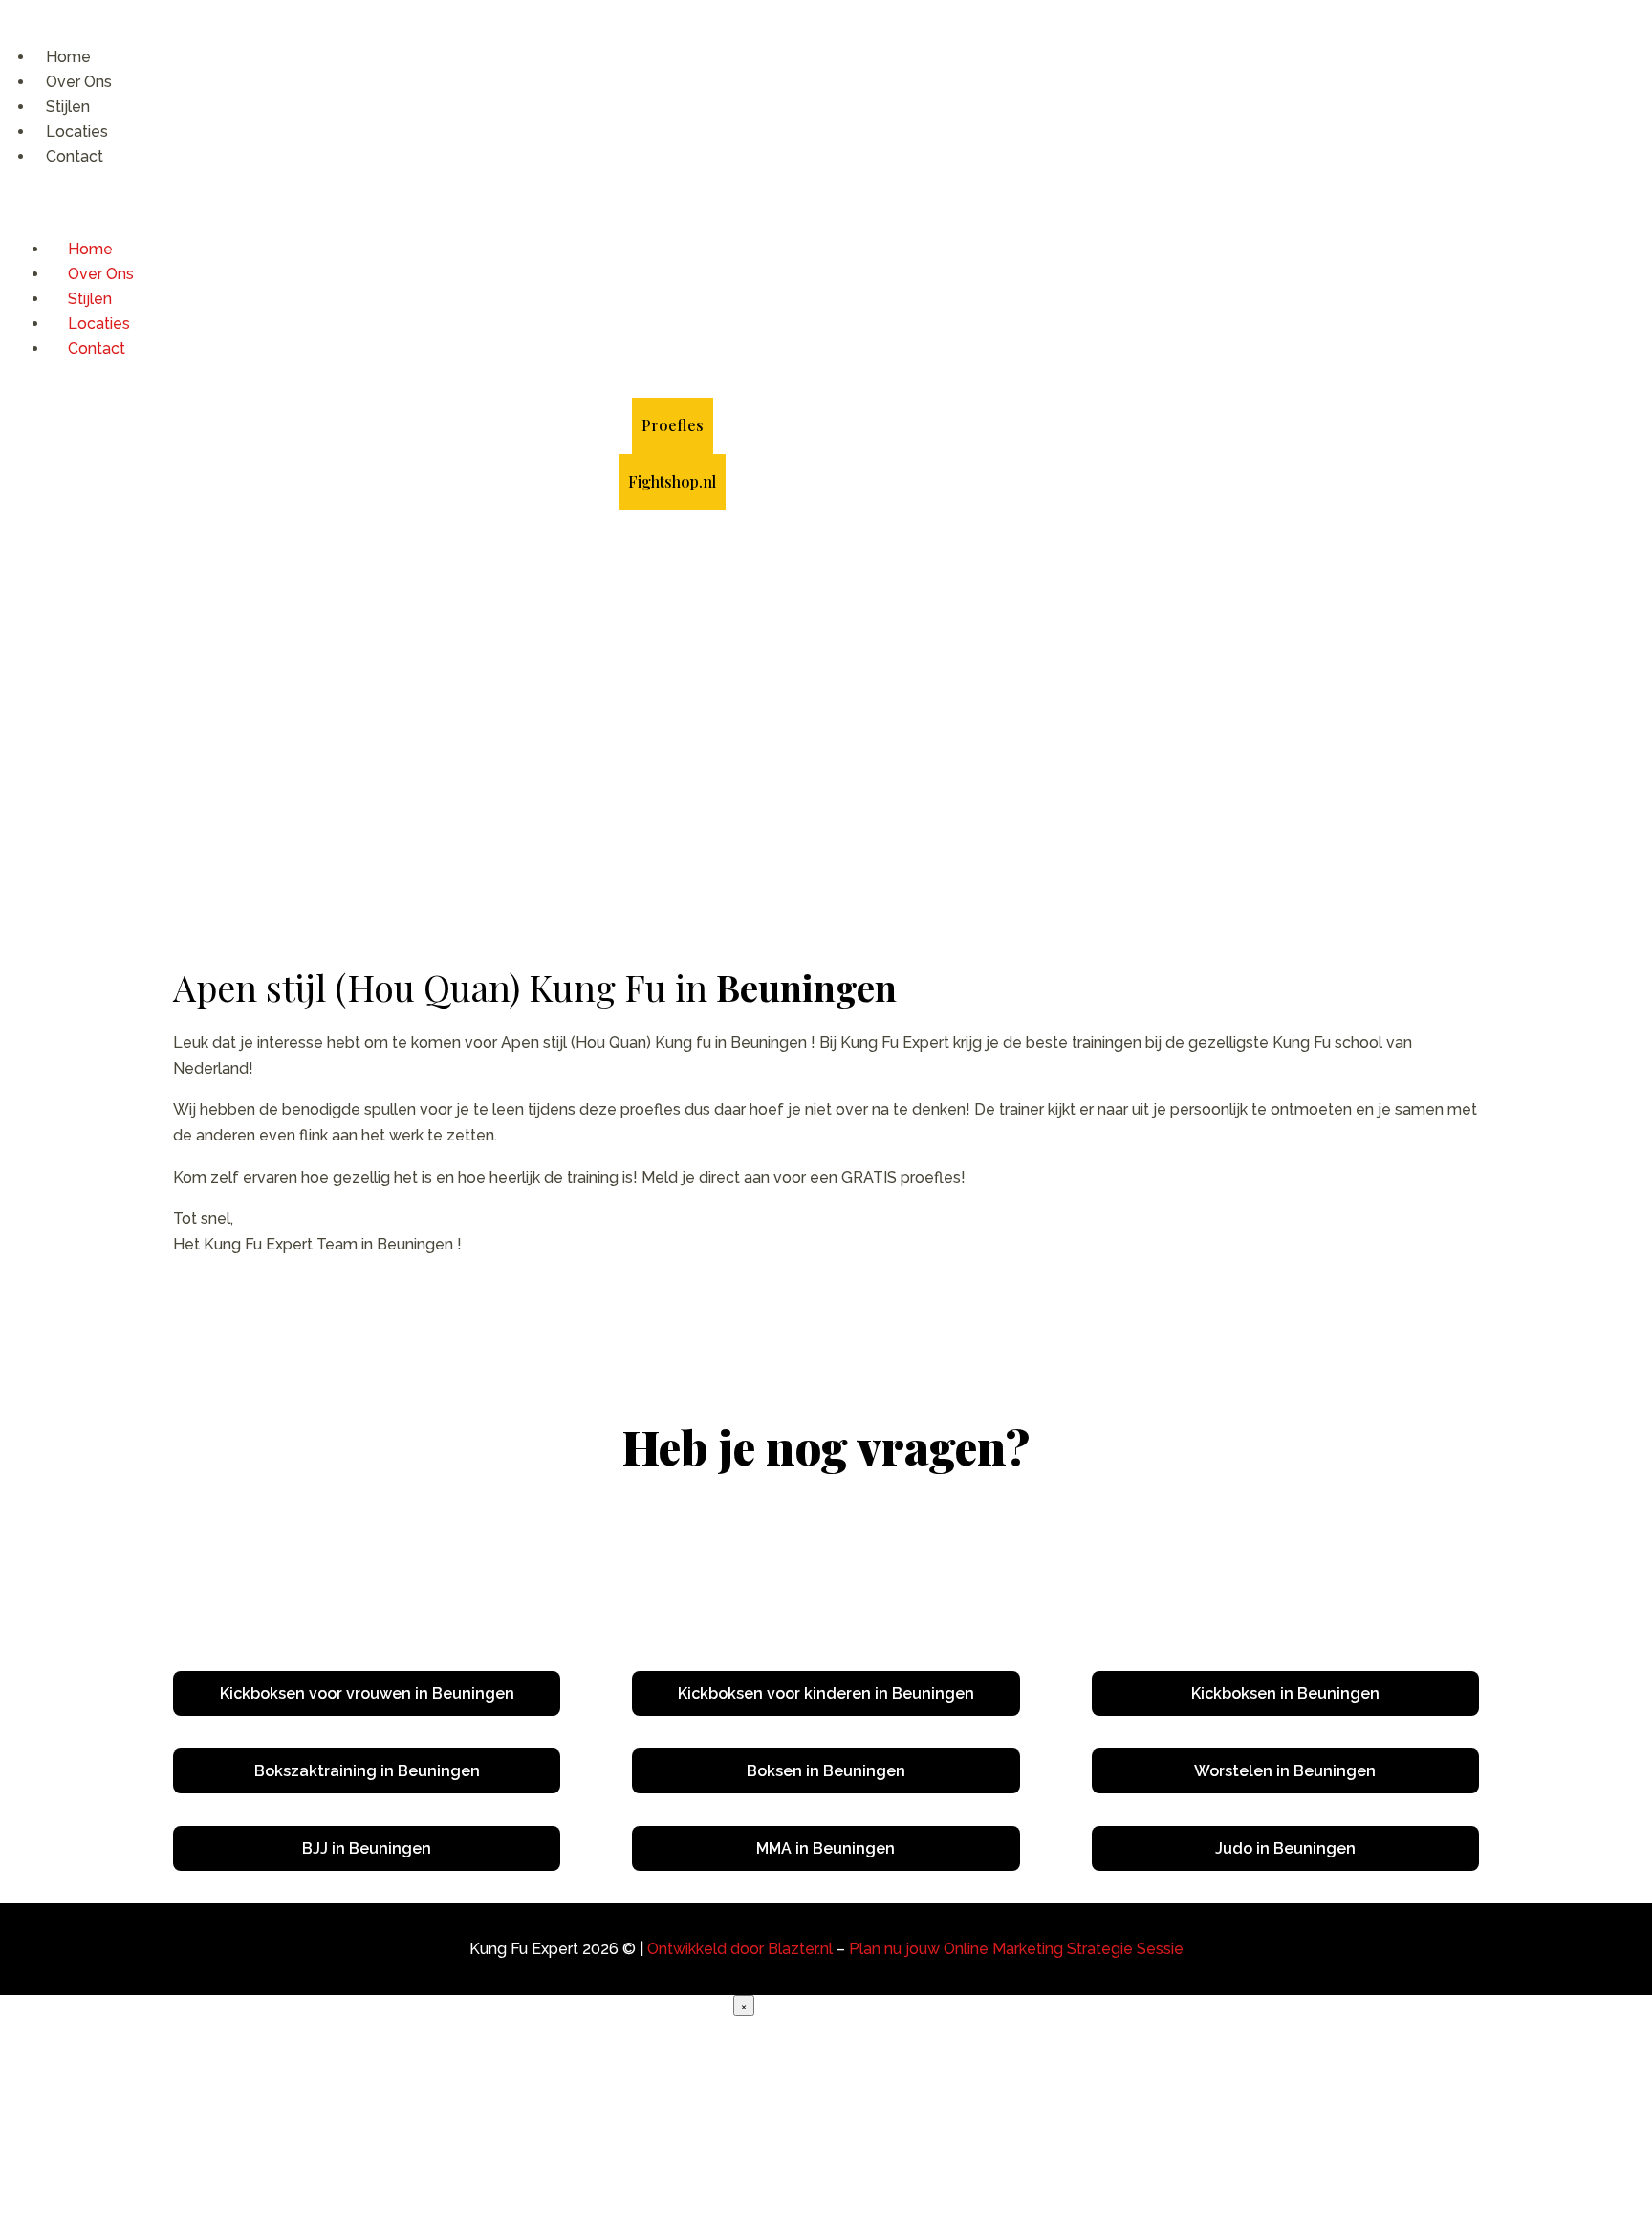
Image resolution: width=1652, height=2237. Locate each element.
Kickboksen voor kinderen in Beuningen (826, 1694)
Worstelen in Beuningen (1285, 1771)
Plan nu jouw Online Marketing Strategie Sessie (1016, 1949)
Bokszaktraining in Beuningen (367, 1771)
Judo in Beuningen (1285, 1848)
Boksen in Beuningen (826, 1771)
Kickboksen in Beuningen (1285, 1694)
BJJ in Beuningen (367, 1848)
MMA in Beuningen (826, 1848)
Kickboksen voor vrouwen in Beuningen (367, 1694)
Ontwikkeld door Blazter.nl (740, 1949)
